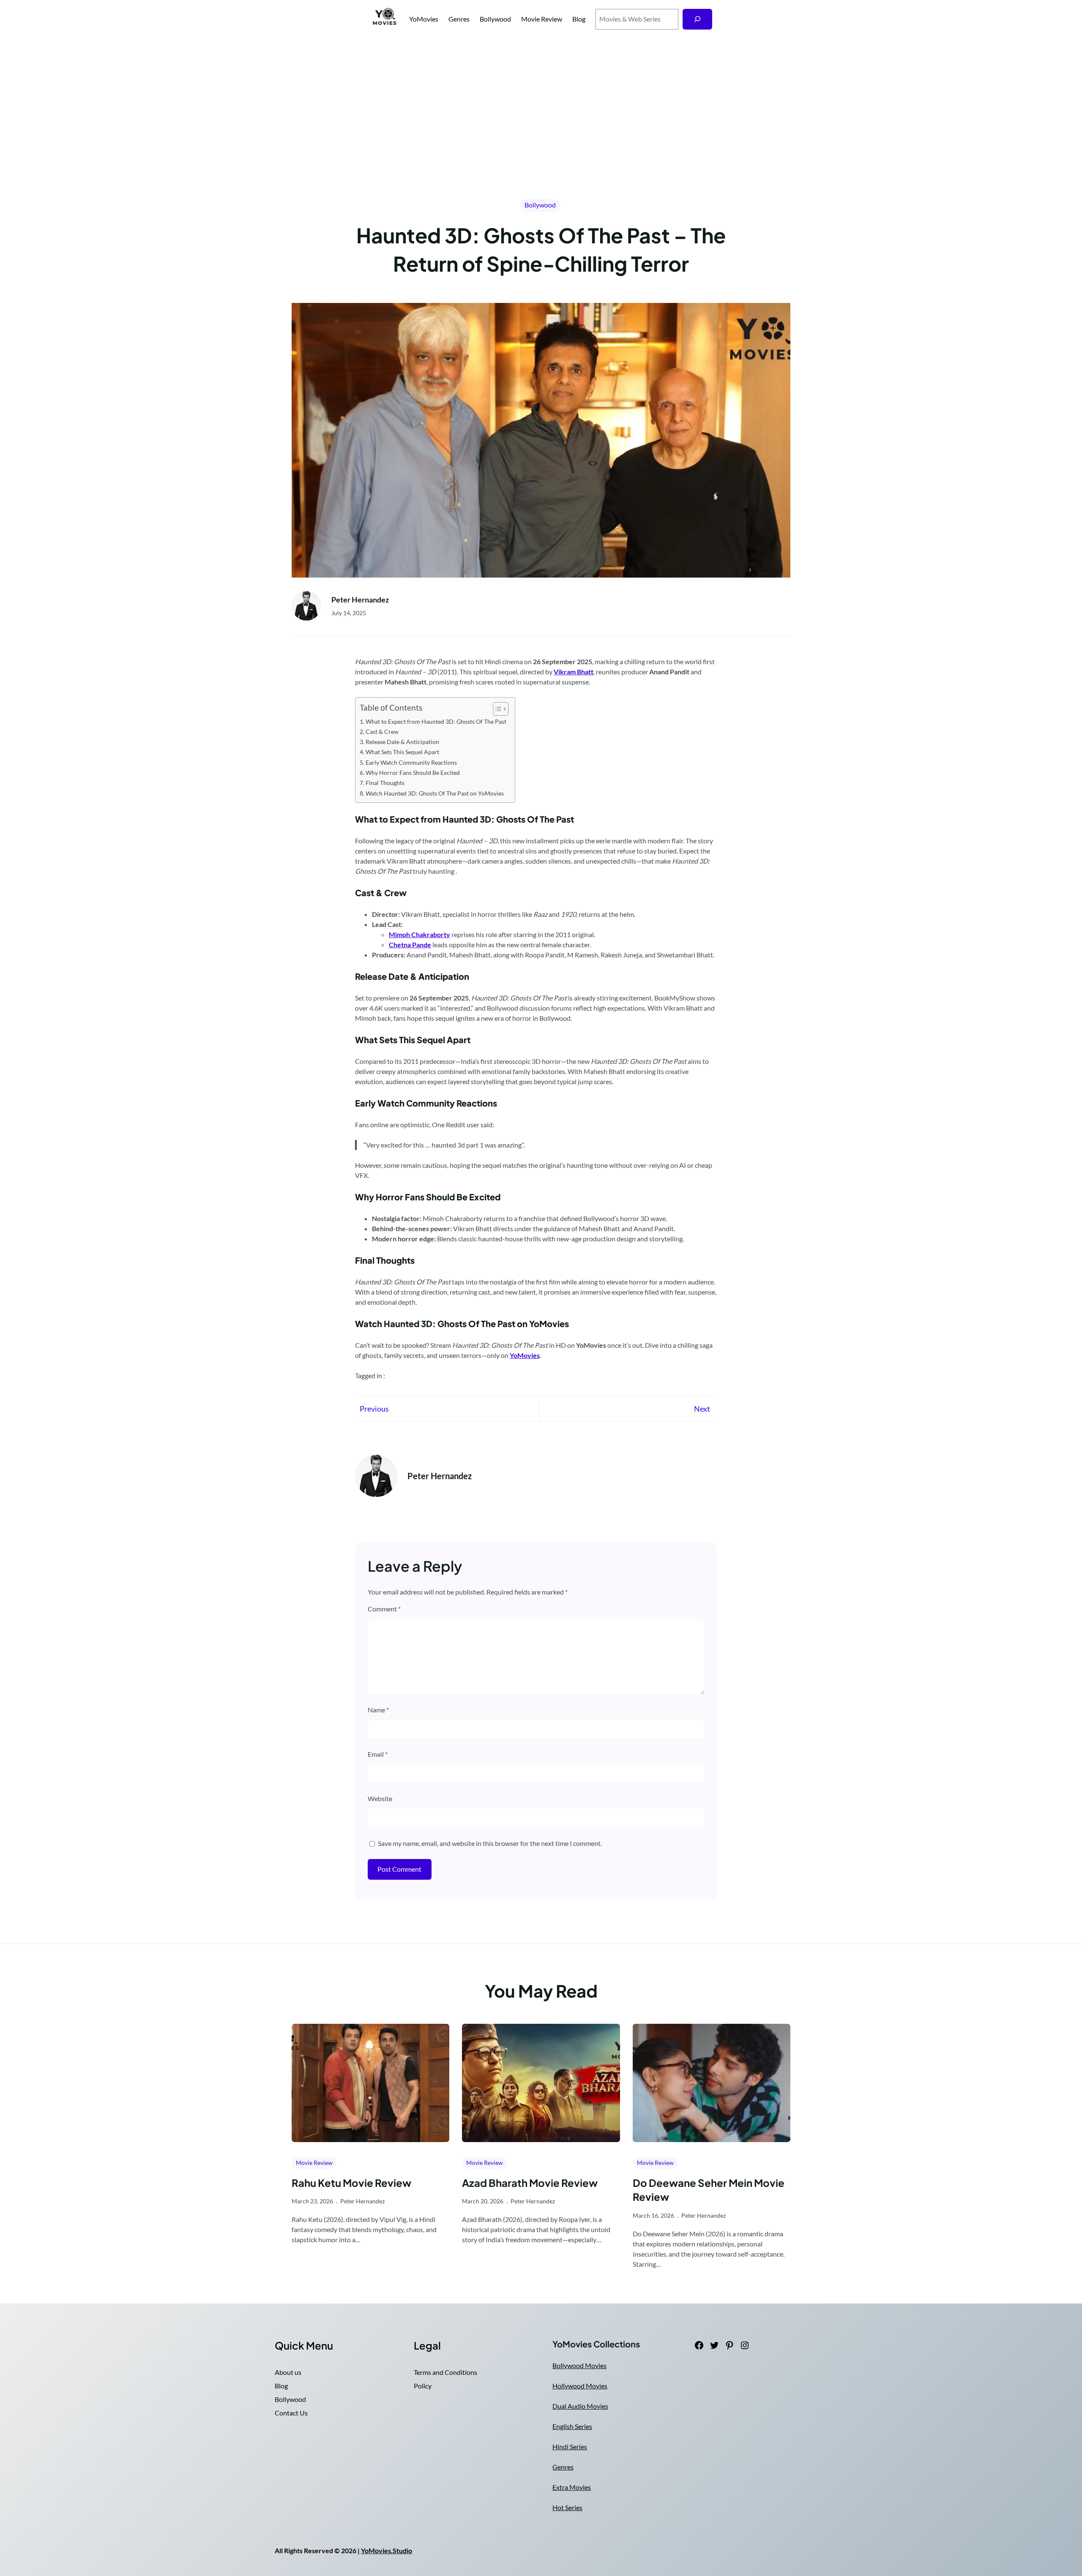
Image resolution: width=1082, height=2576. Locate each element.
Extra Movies (572, 2487)
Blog (281, 2386)
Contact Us (291, 2413)
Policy (423, 2386)
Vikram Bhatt (574, 672)
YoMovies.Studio (387, 2550)
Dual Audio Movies (580, 2406)
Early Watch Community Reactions (411, 762)
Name (378, 1710)
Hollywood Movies (580, 2386)
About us (288, 2372)
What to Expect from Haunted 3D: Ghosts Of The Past (436, 721)
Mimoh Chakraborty (419, 934)
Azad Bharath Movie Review (530, 2183)
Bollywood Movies (579, 2365)
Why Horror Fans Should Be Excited (413, 773)
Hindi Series (570, 2447)
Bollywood (540, 205)
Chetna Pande (410, 945)
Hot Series (567, 2507)
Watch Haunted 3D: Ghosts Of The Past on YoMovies (435, 793)
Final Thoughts (385, 783)
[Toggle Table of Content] (496, 709)
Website (380, 1798)
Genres (563, 2467)
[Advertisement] (541, 101)
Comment (384, 1609)
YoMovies (424, 19)
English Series (572, 2426)
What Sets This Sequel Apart (402, 752)
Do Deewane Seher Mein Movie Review (709, 2190)
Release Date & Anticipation (402, 742)
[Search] (698, 19)
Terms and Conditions (445, 2372)
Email (378, 1754)
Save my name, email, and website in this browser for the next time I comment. (490, 1843)
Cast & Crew (382, 732)
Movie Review (314, 2163)
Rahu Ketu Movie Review (351, 2183)
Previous (374, 1409)
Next (702, 1409)
